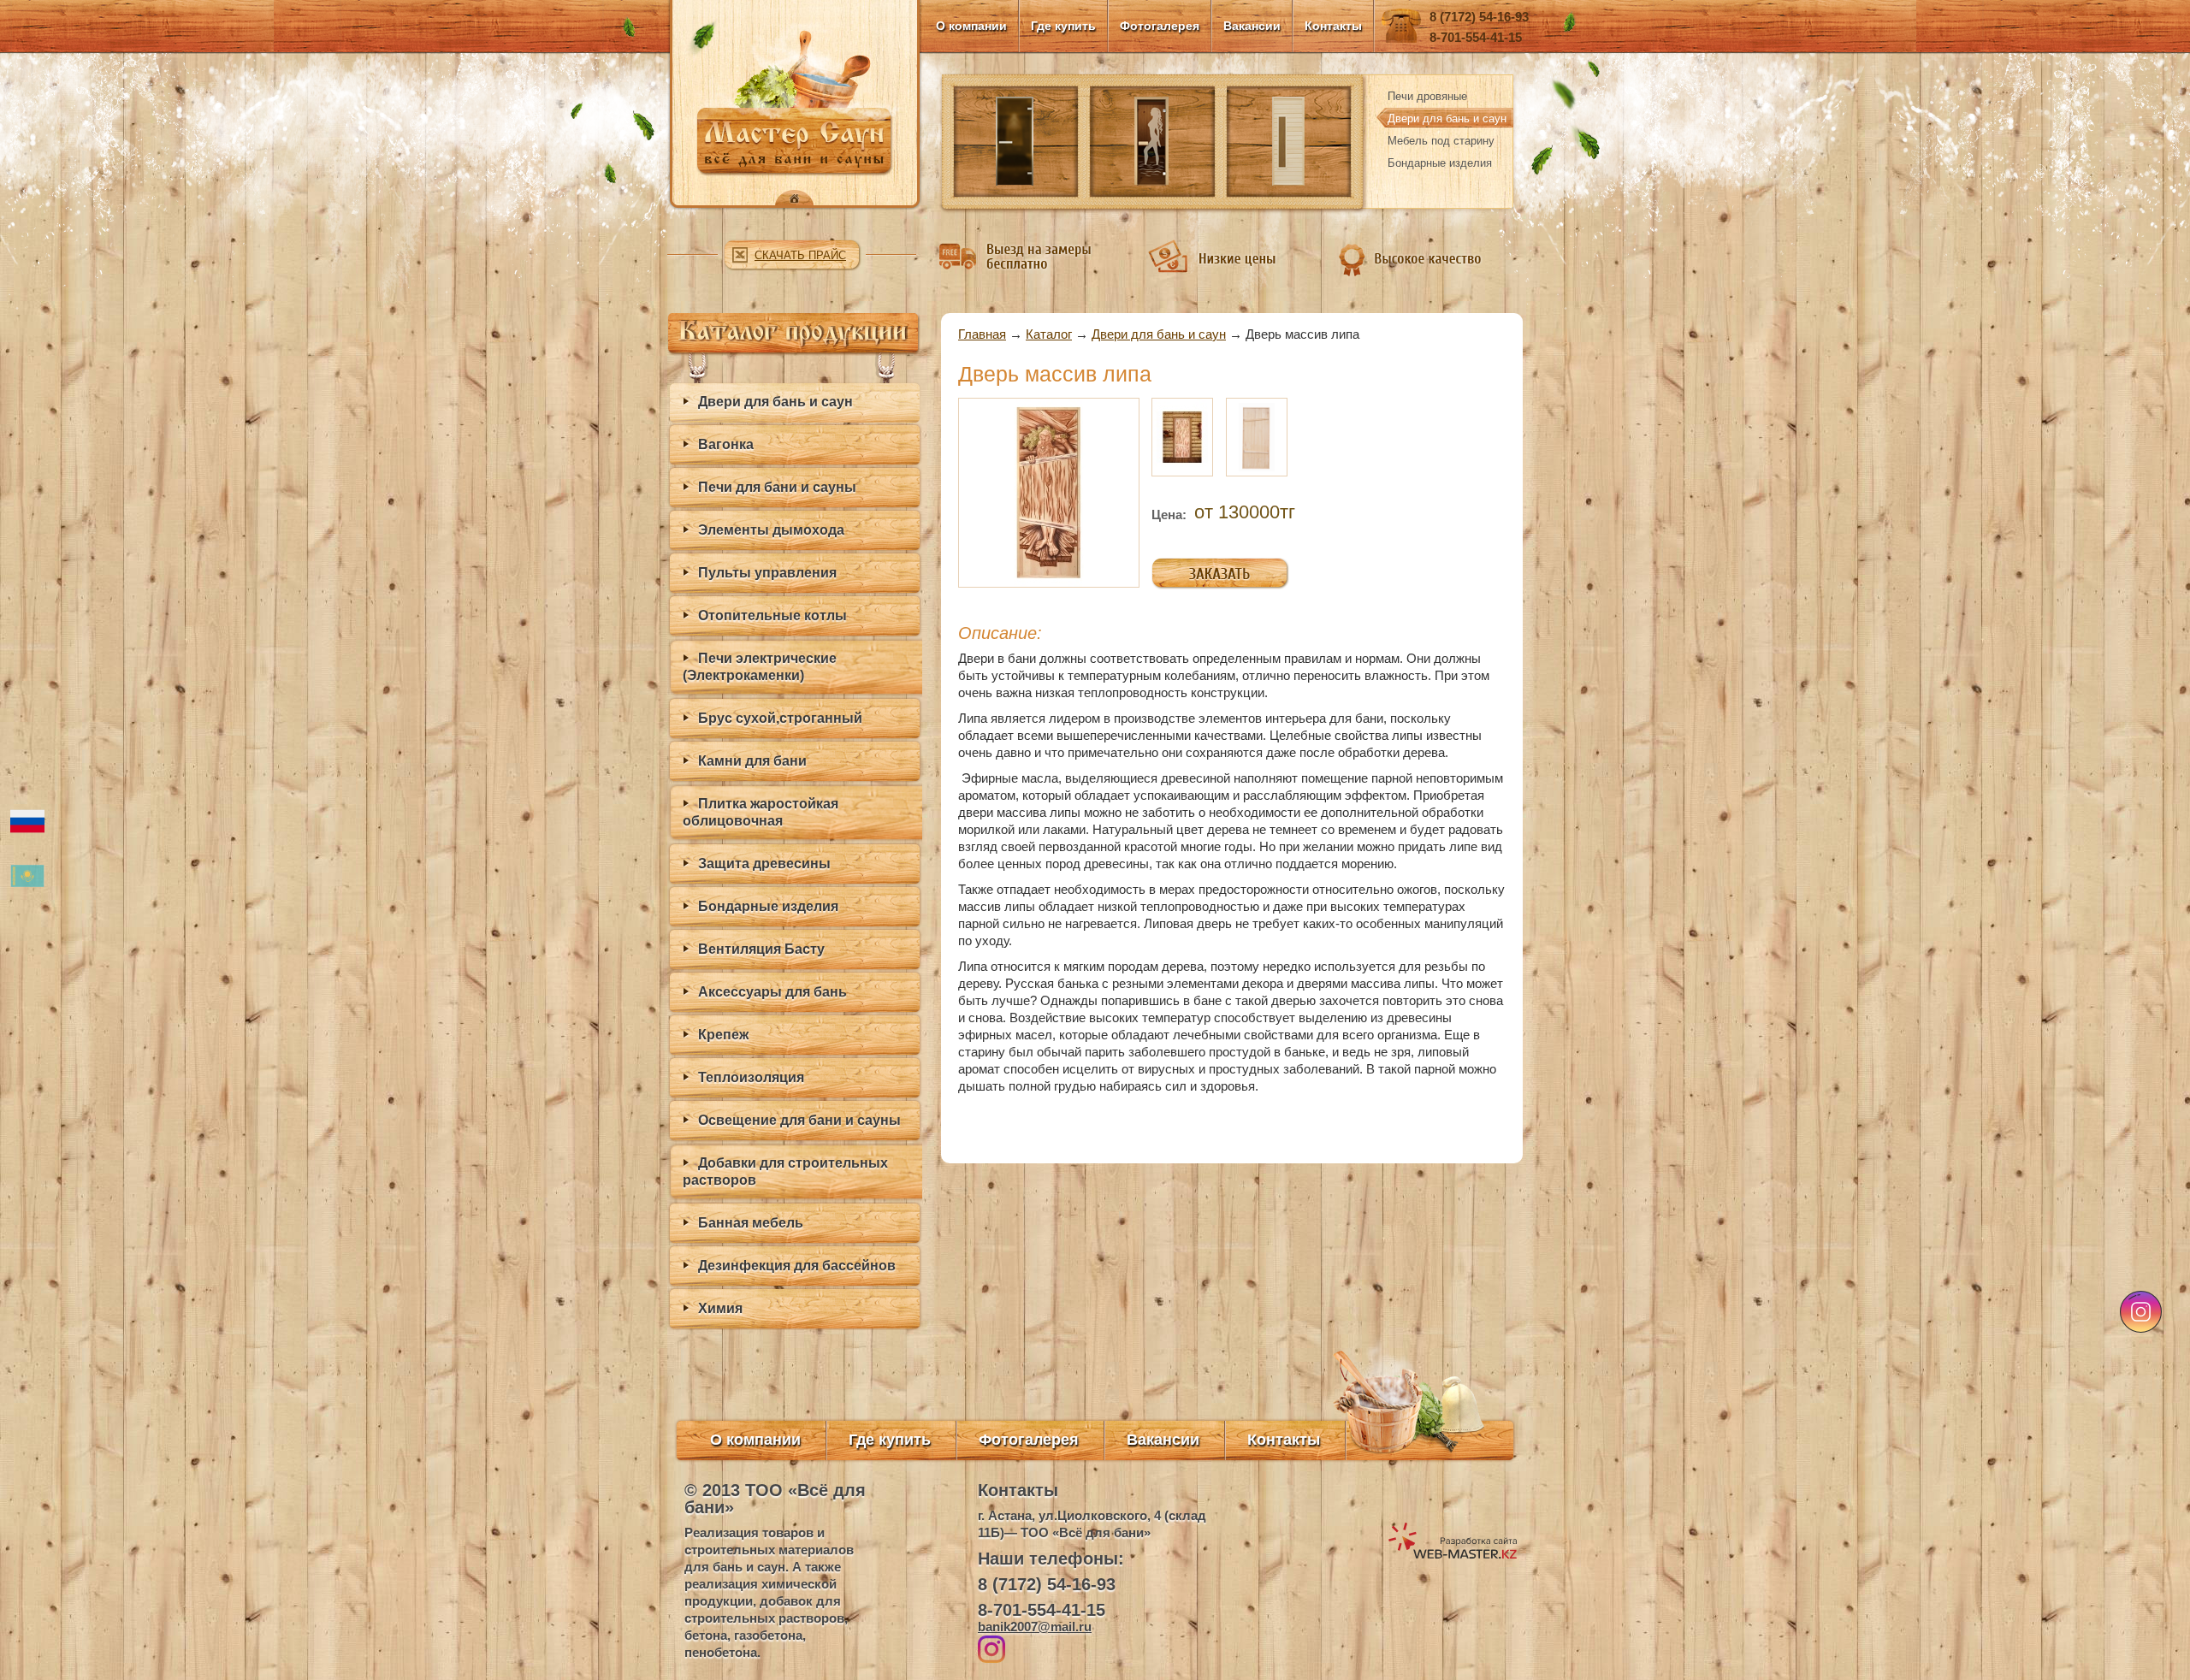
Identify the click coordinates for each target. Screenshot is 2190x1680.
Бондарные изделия (1440, 163)
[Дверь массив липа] (1049, 491)
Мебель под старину (1441, 141)
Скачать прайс (800, 255)
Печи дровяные (1427, 96)
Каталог (1049, 334)
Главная (982, 334)
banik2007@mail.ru (1035, 1627)
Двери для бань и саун (1447, 118)
